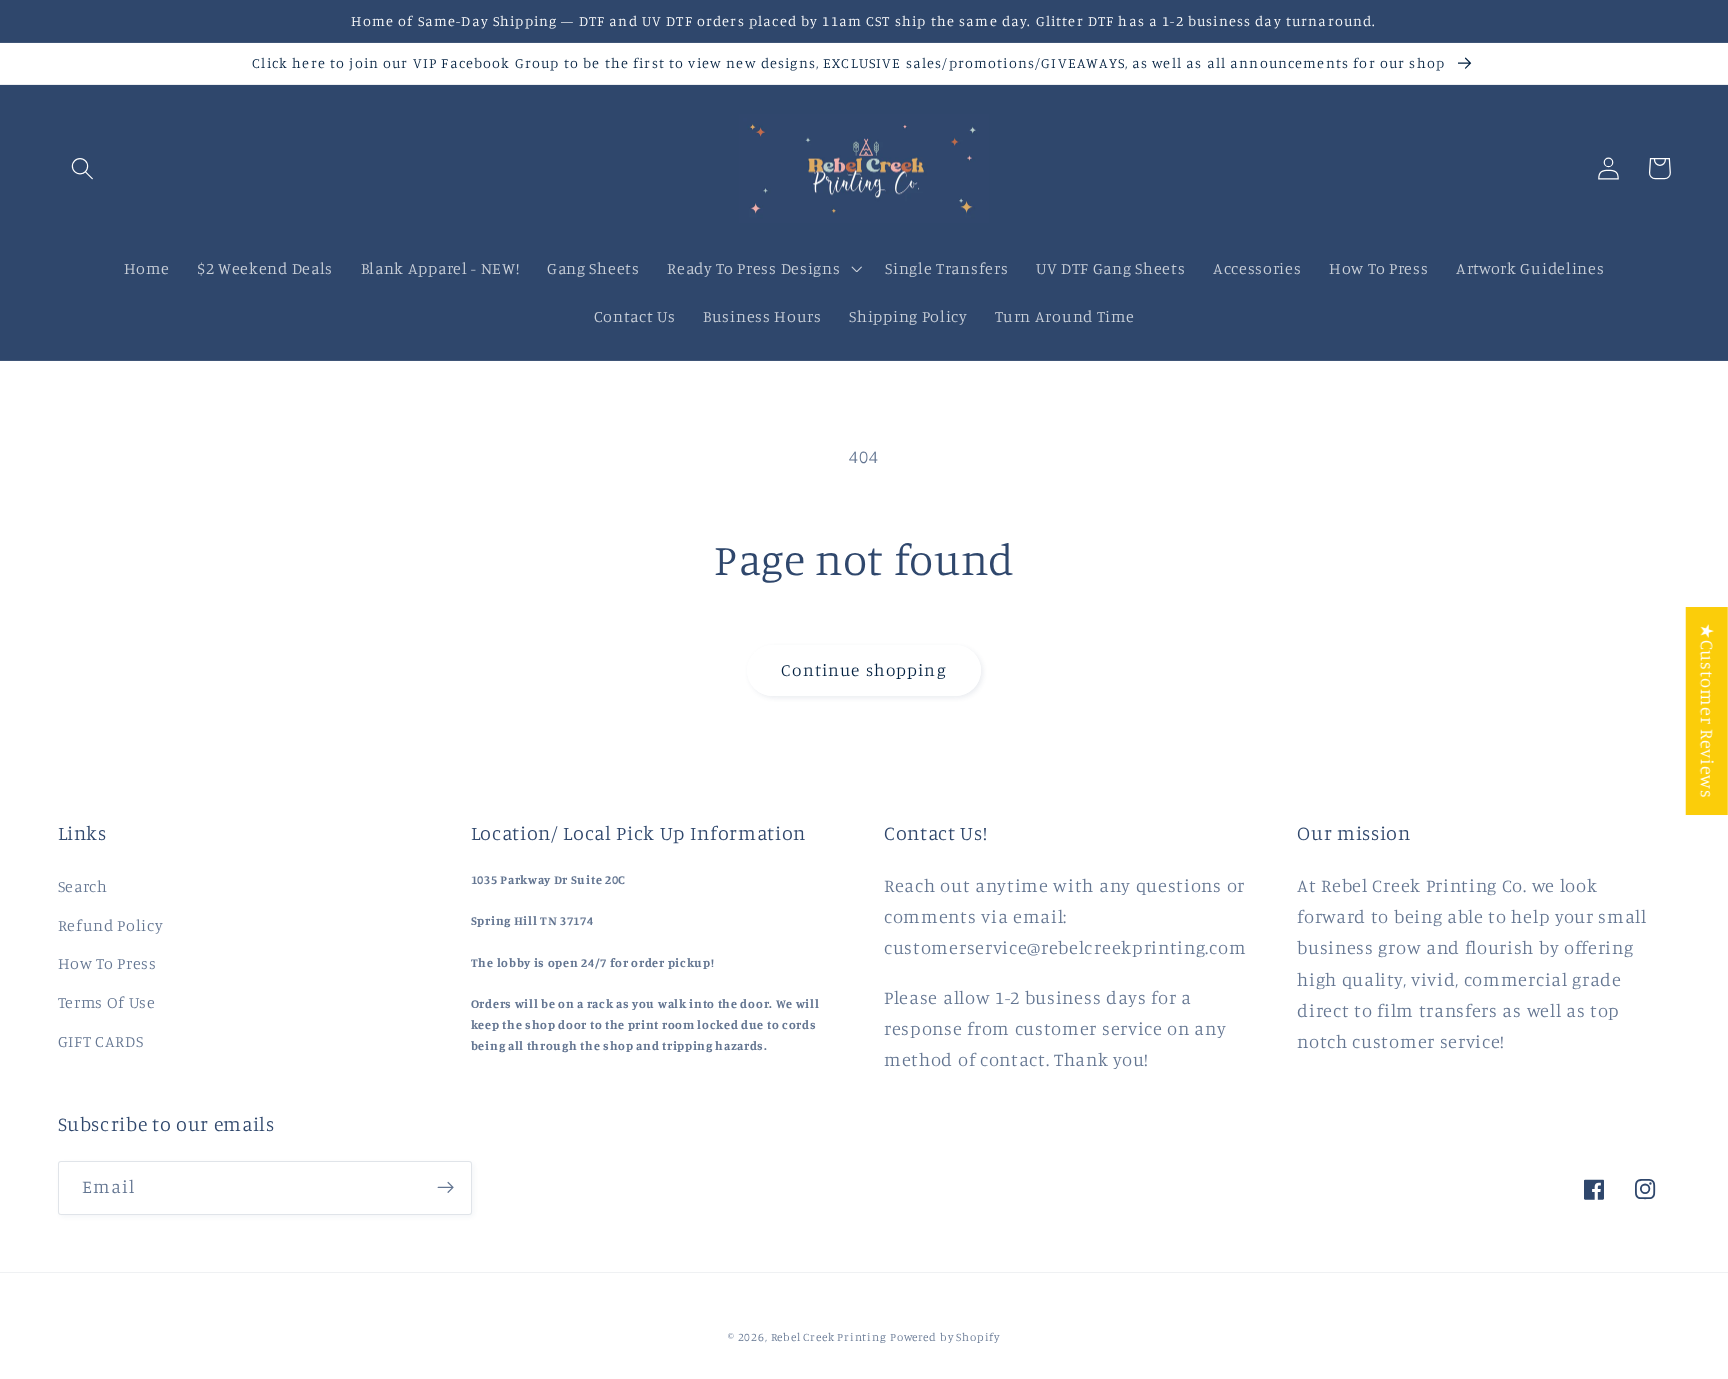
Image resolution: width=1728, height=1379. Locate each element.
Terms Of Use (107, 1002)
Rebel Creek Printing (829, 1337)
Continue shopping (864, 669)
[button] (83, 168)
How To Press (107, 963)
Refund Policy (111, 925)
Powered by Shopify (945, 1337)
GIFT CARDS (101, 1041)
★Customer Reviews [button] (1708, 711)
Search (83, 886)
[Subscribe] (445, 1188)
